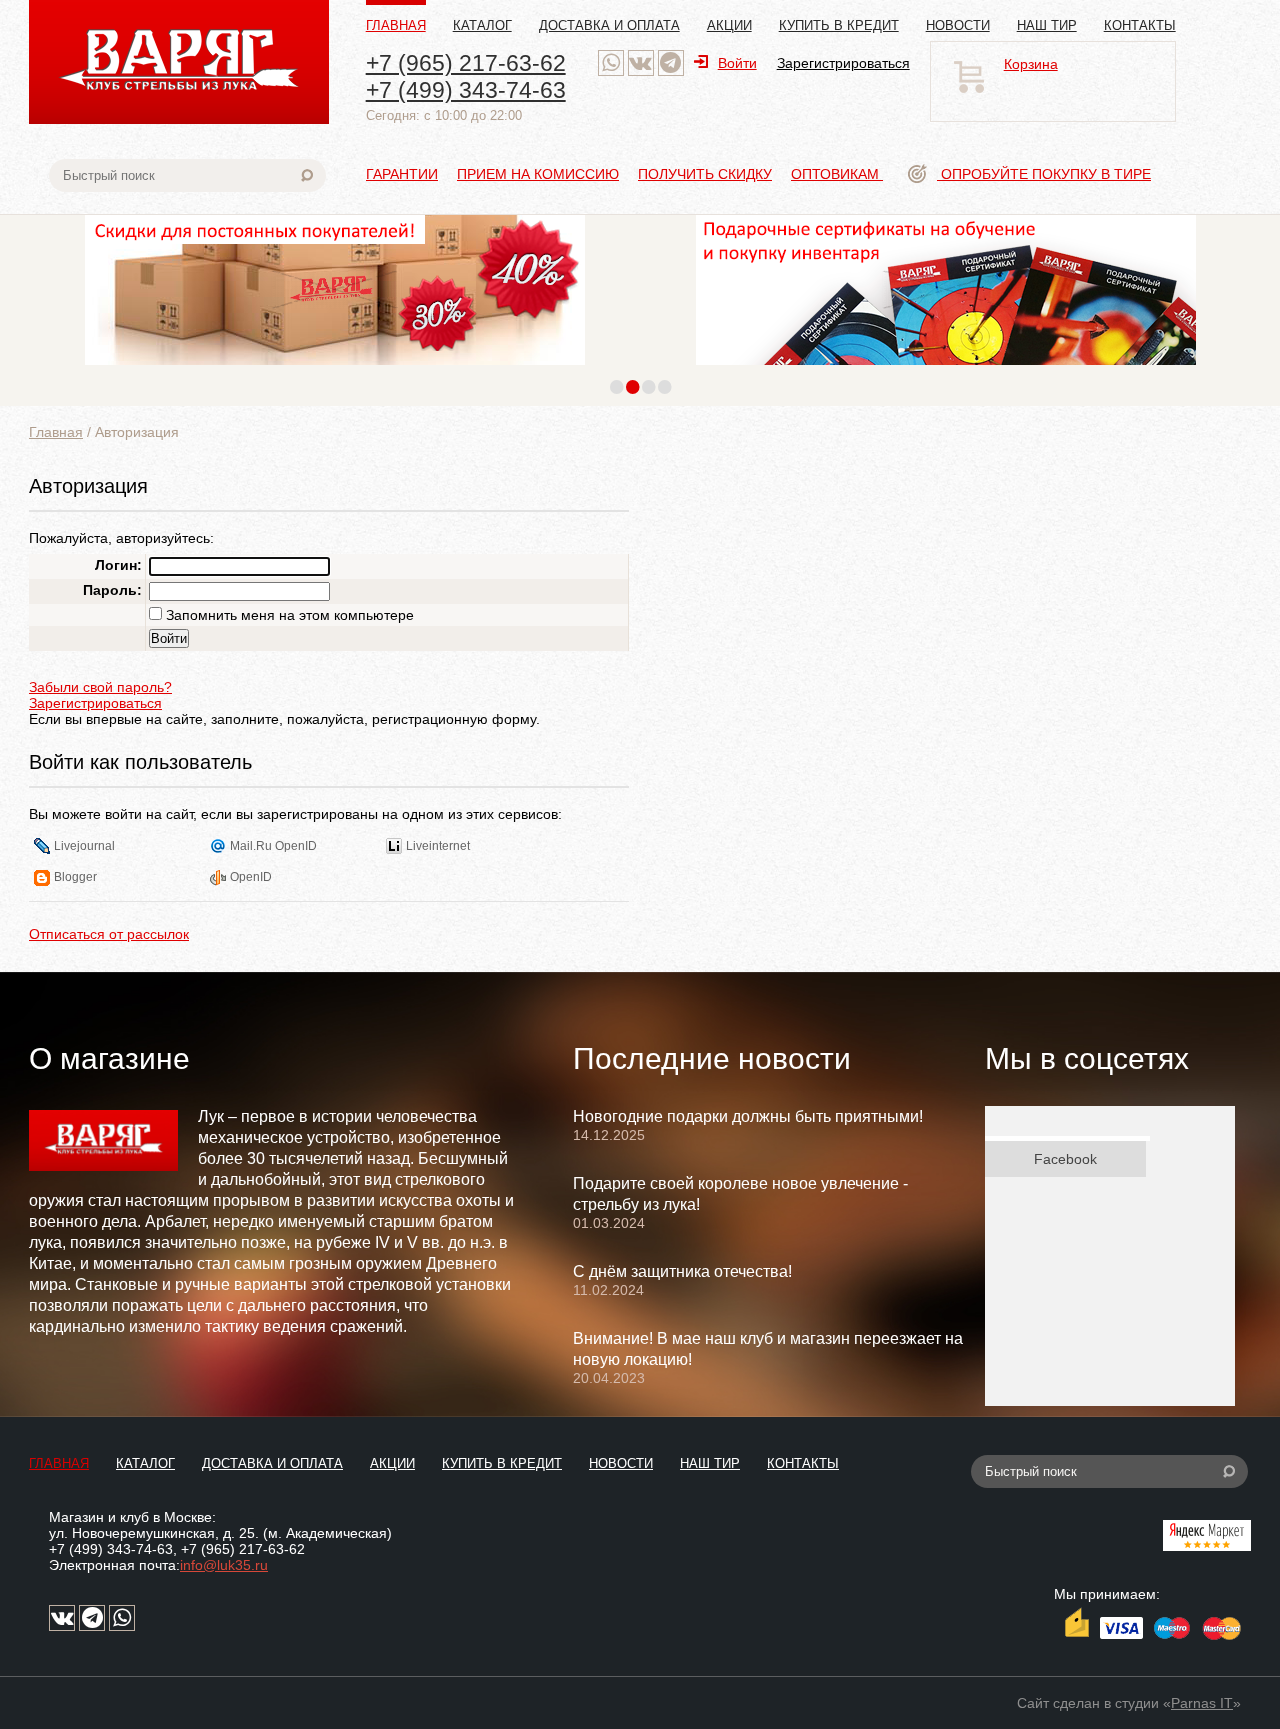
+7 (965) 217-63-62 (466, 63)
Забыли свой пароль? (100, 687)
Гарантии (402, 174)
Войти (737, 63)
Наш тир (1047, 25)
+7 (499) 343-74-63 (466, 90)
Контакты (1140, 25)
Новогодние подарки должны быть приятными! (748, 1116)
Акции (729, 25)
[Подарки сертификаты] (946, 370)
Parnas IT (1202, 1703)
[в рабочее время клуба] (611, 63)
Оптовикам (837, 174)
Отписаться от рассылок (109, 934)
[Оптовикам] (335, 370)
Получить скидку (705, 174)
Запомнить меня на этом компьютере (288, 615)
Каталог (482, 25)
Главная (396, 25)
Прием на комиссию (538, 174)
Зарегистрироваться (843, 63)
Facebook (1065, 1159)
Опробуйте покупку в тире (1044, 174)
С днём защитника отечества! (682, 1271)
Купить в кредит (839, 25)
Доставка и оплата (609, 25)
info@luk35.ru (224, 1565)
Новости (958, 25)
